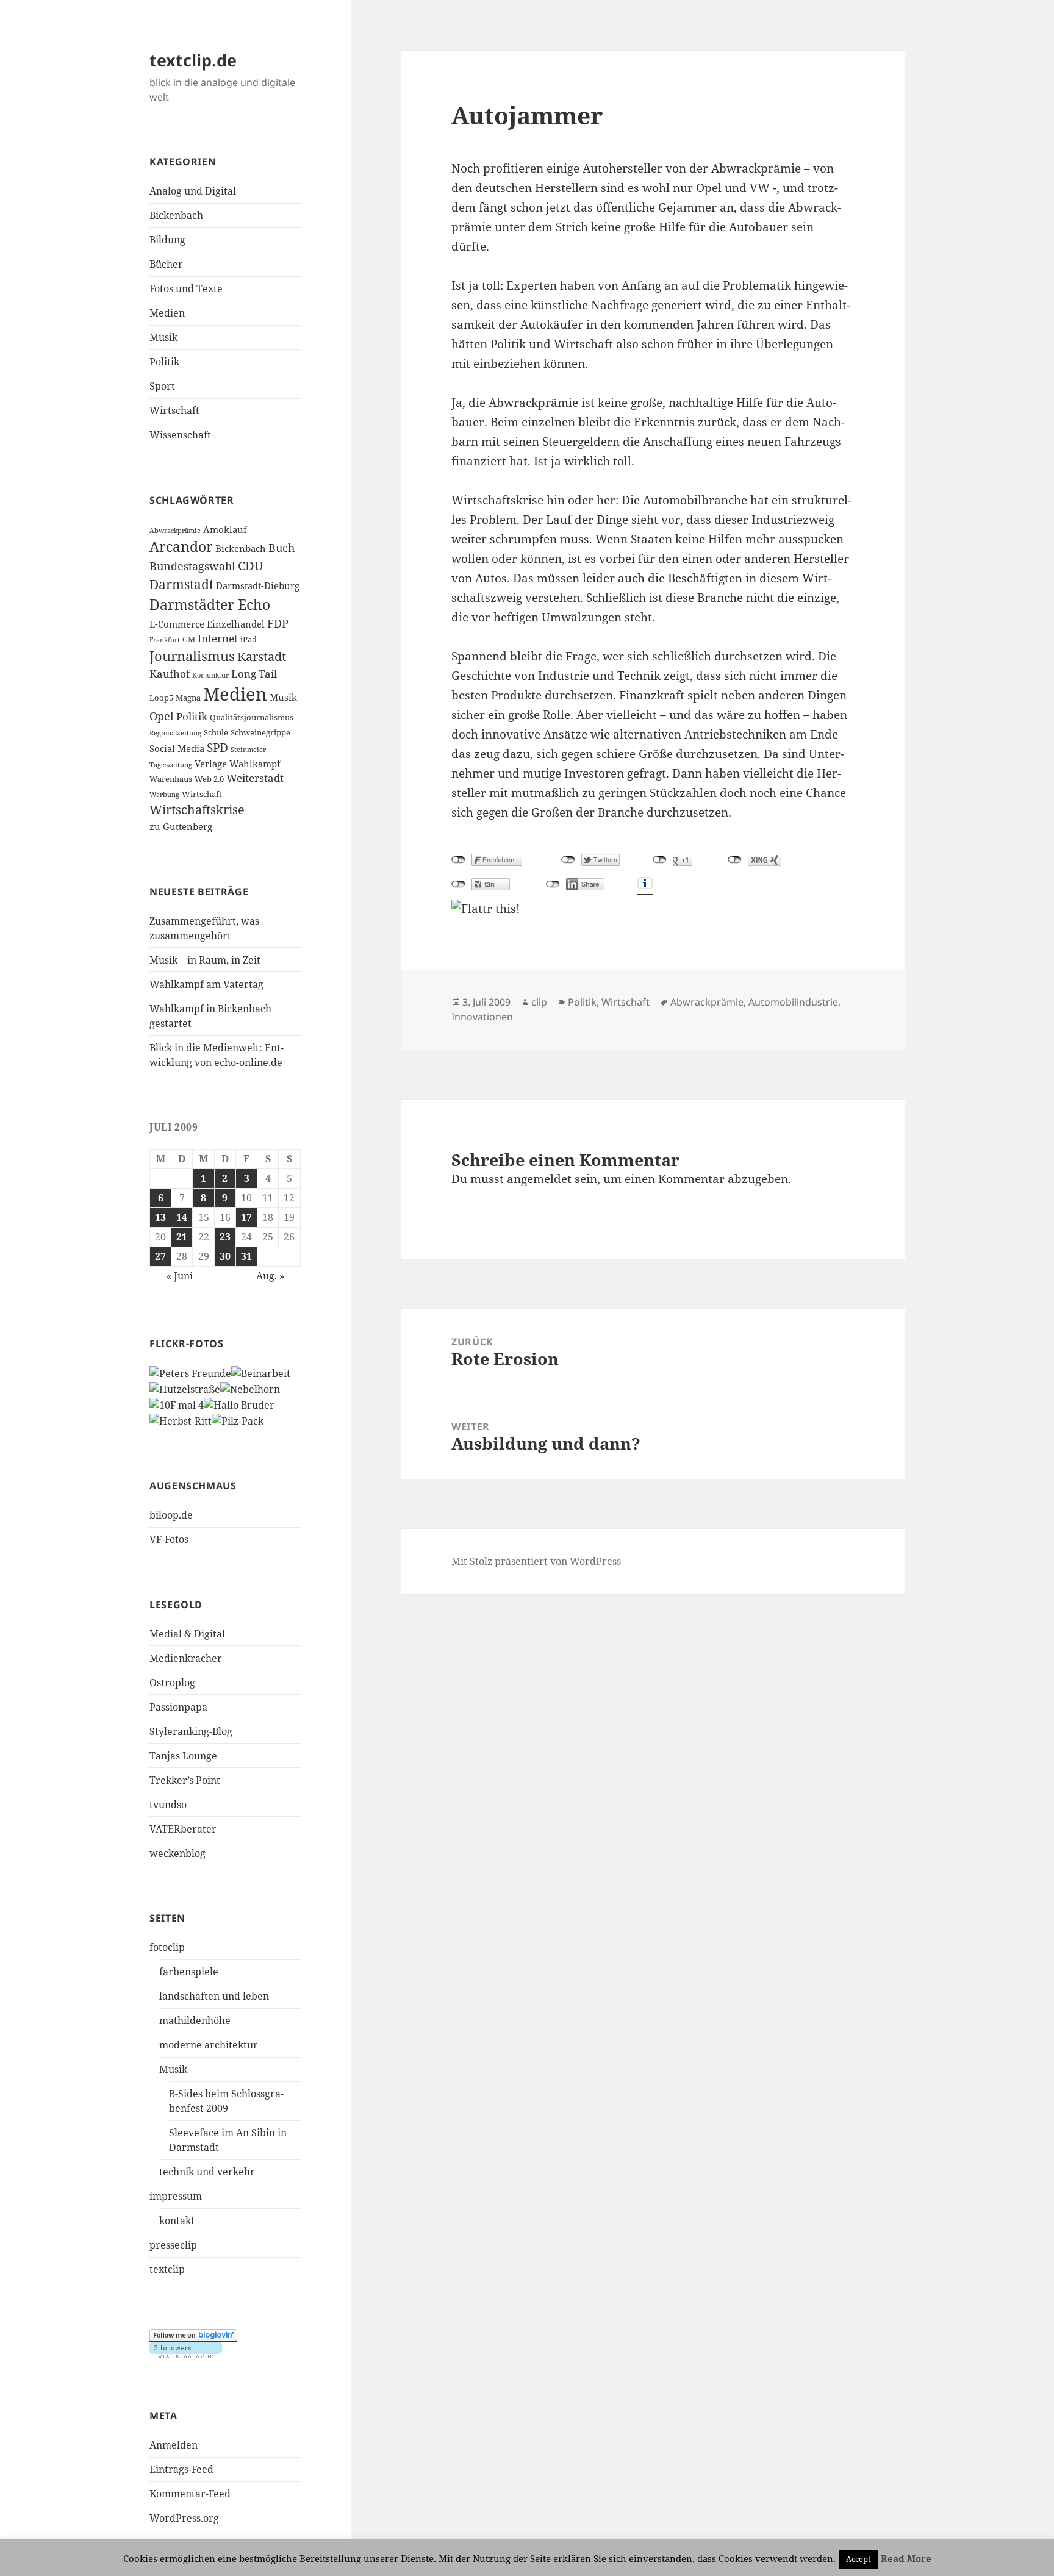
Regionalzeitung (175, 733)
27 (160, 1256)
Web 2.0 (209, 779)
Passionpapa (178, 1707)
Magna (188, 698)
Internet (218, 638)
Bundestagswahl (192, 566)
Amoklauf (225, 529)
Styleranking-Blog (191, 1731)
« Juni (180, 1276)
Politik (164, 362)
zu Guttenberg (181, 826)
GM (189, 639)
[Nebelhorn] (250, 1388)
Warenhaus (171, 779)
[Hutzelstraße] (185, 1388)
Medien (167, 313)
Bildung (167, 240)
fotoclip (167, 1947)
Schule (216, 732)
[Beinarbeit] (261, 1373)
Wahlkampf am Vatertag (206, 984)
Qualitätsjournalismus (252, 717)
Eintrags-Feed (181, 2469)
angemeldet (539, 1179)
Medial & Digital (187, 1634)
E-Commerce (177, 624)
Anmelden (174, 2445)
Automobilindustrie (793, 1002)
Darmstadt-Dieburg (258, 585)
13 (160, 1217)
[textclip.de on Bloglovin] (193, 2335)
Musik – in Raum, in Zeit (205, 960)
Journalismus (192, 656)
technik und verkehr (207, 2172)
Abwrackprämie (175, 531)
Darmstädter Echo (210, 605)
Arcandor (181, 547)
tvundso (168, 1805)
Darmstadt (181, 584)
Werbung (164, 795)
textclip (167, 2269)
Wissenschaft (180, 435)
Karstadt (262, 657)
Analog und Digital (193, 191)
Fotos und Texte (186, 288)
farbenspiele (189, 1972)
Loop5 (161, 698)
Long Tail (254, 674)
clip (539, 1002)
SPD (217, 748)
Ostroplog (172, 1683)
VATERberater (183, 1829)
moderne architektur (209, 2045)
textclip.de (193, 60)
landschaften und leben (214, 1996)
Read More (906, 2558)
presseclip (173, 2245)
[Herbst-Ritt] (181, 1420)
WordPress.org (184, 2518)
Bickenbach (176, 215)
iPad (249, 639)
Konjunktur (210, 675)
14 (182, 1217)
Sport (162, 386)
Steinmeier (248, 750)
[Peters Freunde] (190, 1373)
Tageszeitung (171, 765)
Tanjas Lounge (183, 1756)
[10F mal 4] (177, 1404)
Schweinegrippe (260, 732)
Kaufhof (170, 674)
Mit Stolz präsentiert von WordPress (536, 1561)
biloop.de (171, 1515)
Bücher (166, 264)
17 (246, 1217)
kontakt (177, 2220)
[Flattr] (653, 909)
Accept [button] (859, 2559)
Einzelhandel (236, 624)
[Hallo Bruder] (239, 1404)
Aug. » (270, 1276)
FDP (278, 623)
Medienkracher (186, 1658)
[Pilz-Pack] (238, 1420)
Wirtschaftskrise (197, 810)
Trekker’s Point (185, 1780)
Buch (281, 548)
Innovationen (482, 1017)
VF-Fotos (169, 1539)
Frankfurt (165, 640)
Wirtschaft (174, 410)
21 (182, 1237)
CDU (250, 566)
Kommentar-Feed (190, 2494)
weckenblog (177, 1853)
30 (225, 1256)
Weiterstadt (255, 778)
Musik (163, 337)
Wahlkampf (255, 764)
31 (246, 1256)
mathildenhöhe (195, 2020)
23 (225, 1237)
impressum (176, 2196)
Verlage (211, 764)
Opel (162, 716)
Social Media (177, 748)
